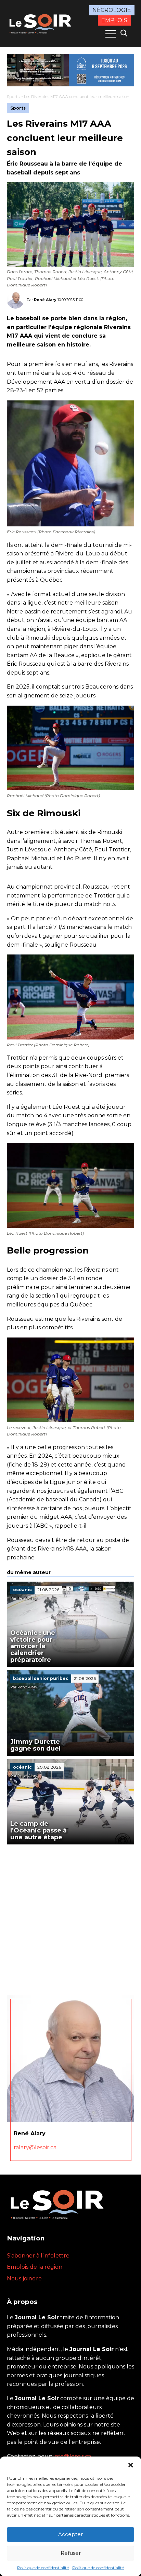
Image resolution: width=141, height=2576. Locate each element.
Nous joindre (24, 2278)
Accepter (70, 2534)
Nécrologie (112, 10)
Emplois (114, 20)
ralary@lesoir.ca (35, 2147)
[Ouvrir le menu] (111, 34)
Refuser (71, 2553)
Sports (13, 96)
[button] (131, 2465)
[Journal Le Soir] (41, 23)
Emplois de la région (35, 2267)
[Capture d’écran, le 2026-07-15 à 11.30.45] (70, 70)
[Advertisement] (70, 1918)
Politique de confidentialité (43, 2568)
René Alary (45, 300)
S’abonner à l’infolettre (38, 2256)
